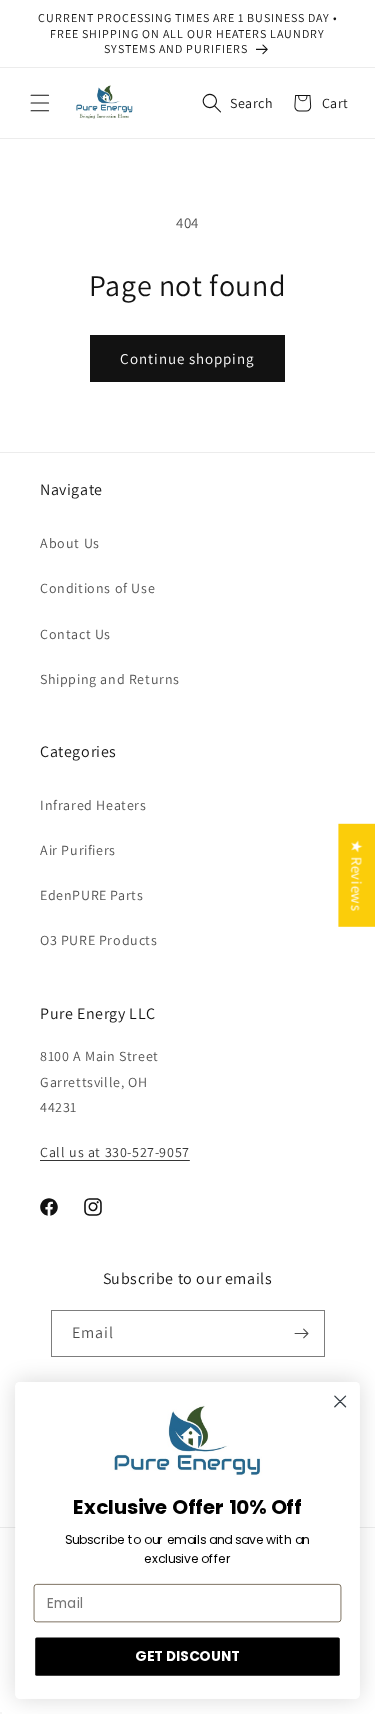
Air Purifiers (78, 850)
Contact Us (75, 634)
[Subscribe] (302, 1333)
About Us (70, 543)
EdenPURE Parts (91, 895)
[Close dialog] (340, 1401)
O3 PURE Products (99, 940)
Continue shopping (187, 358)
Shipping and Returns (110, 679)
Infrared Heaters (93, 805)
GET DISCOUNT (187, 1656)
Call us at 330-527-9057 (115, 1152)
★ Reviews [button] (356, 875)
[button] (40, 103)
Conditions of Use (97, 588)
